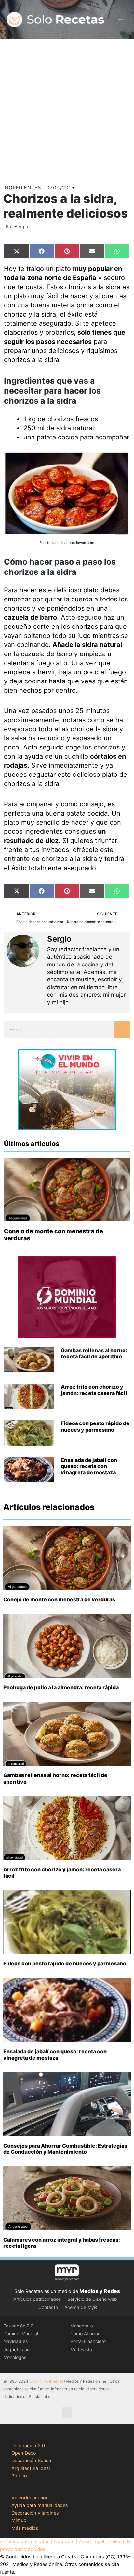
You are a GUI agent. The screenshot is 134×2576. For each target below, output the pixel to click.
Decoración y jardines (35, 2513)
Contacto (48, 2307)
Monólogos (15, 2357)
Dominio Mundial (21, 2333)
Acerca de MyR (81, 2307)
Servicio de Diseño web (92, 2299)
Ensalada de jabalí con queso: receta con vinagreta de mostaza (89, 1466)
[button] (67, 2412)
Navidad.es (15, 2341)
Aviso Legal (92, 2542)
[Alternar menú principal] (121, 20)
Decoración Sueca (31, 2461)
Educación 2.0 (18, 2326)
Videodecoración (30, 2498)
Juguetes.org (17, 2349)
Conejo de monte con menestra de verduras (59, 1599)
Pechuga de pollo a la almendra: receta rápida (61, 1687)
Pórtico (19, 2476)
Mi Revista (81, 2349)
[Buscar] (122, 1030)
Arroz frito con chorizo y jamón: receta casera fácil (94, 1390)
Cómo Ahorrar (85, 2333)
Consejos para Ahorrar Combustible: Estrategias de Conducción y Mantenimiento (65, 2149)
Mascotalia (82, 2326)
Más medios (25, 2528)
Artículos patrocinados (37, 2299)
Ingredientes (22, 188)
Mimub (19, 2520)
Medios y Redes (100, 2291)
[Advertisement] (67, 109)
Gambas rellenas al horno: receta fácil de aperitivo (94, 1353)
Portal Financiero (88, 2341)
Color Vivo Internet (46, 2381)
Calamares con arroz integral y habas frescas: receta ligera (62, 2243)
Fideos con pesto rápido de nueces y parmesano (95, 1426)
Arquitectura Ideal (31, 2468)
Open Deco (24, 2453)
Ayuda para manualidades (40, 2505)
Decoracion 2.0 (28, 2446)
